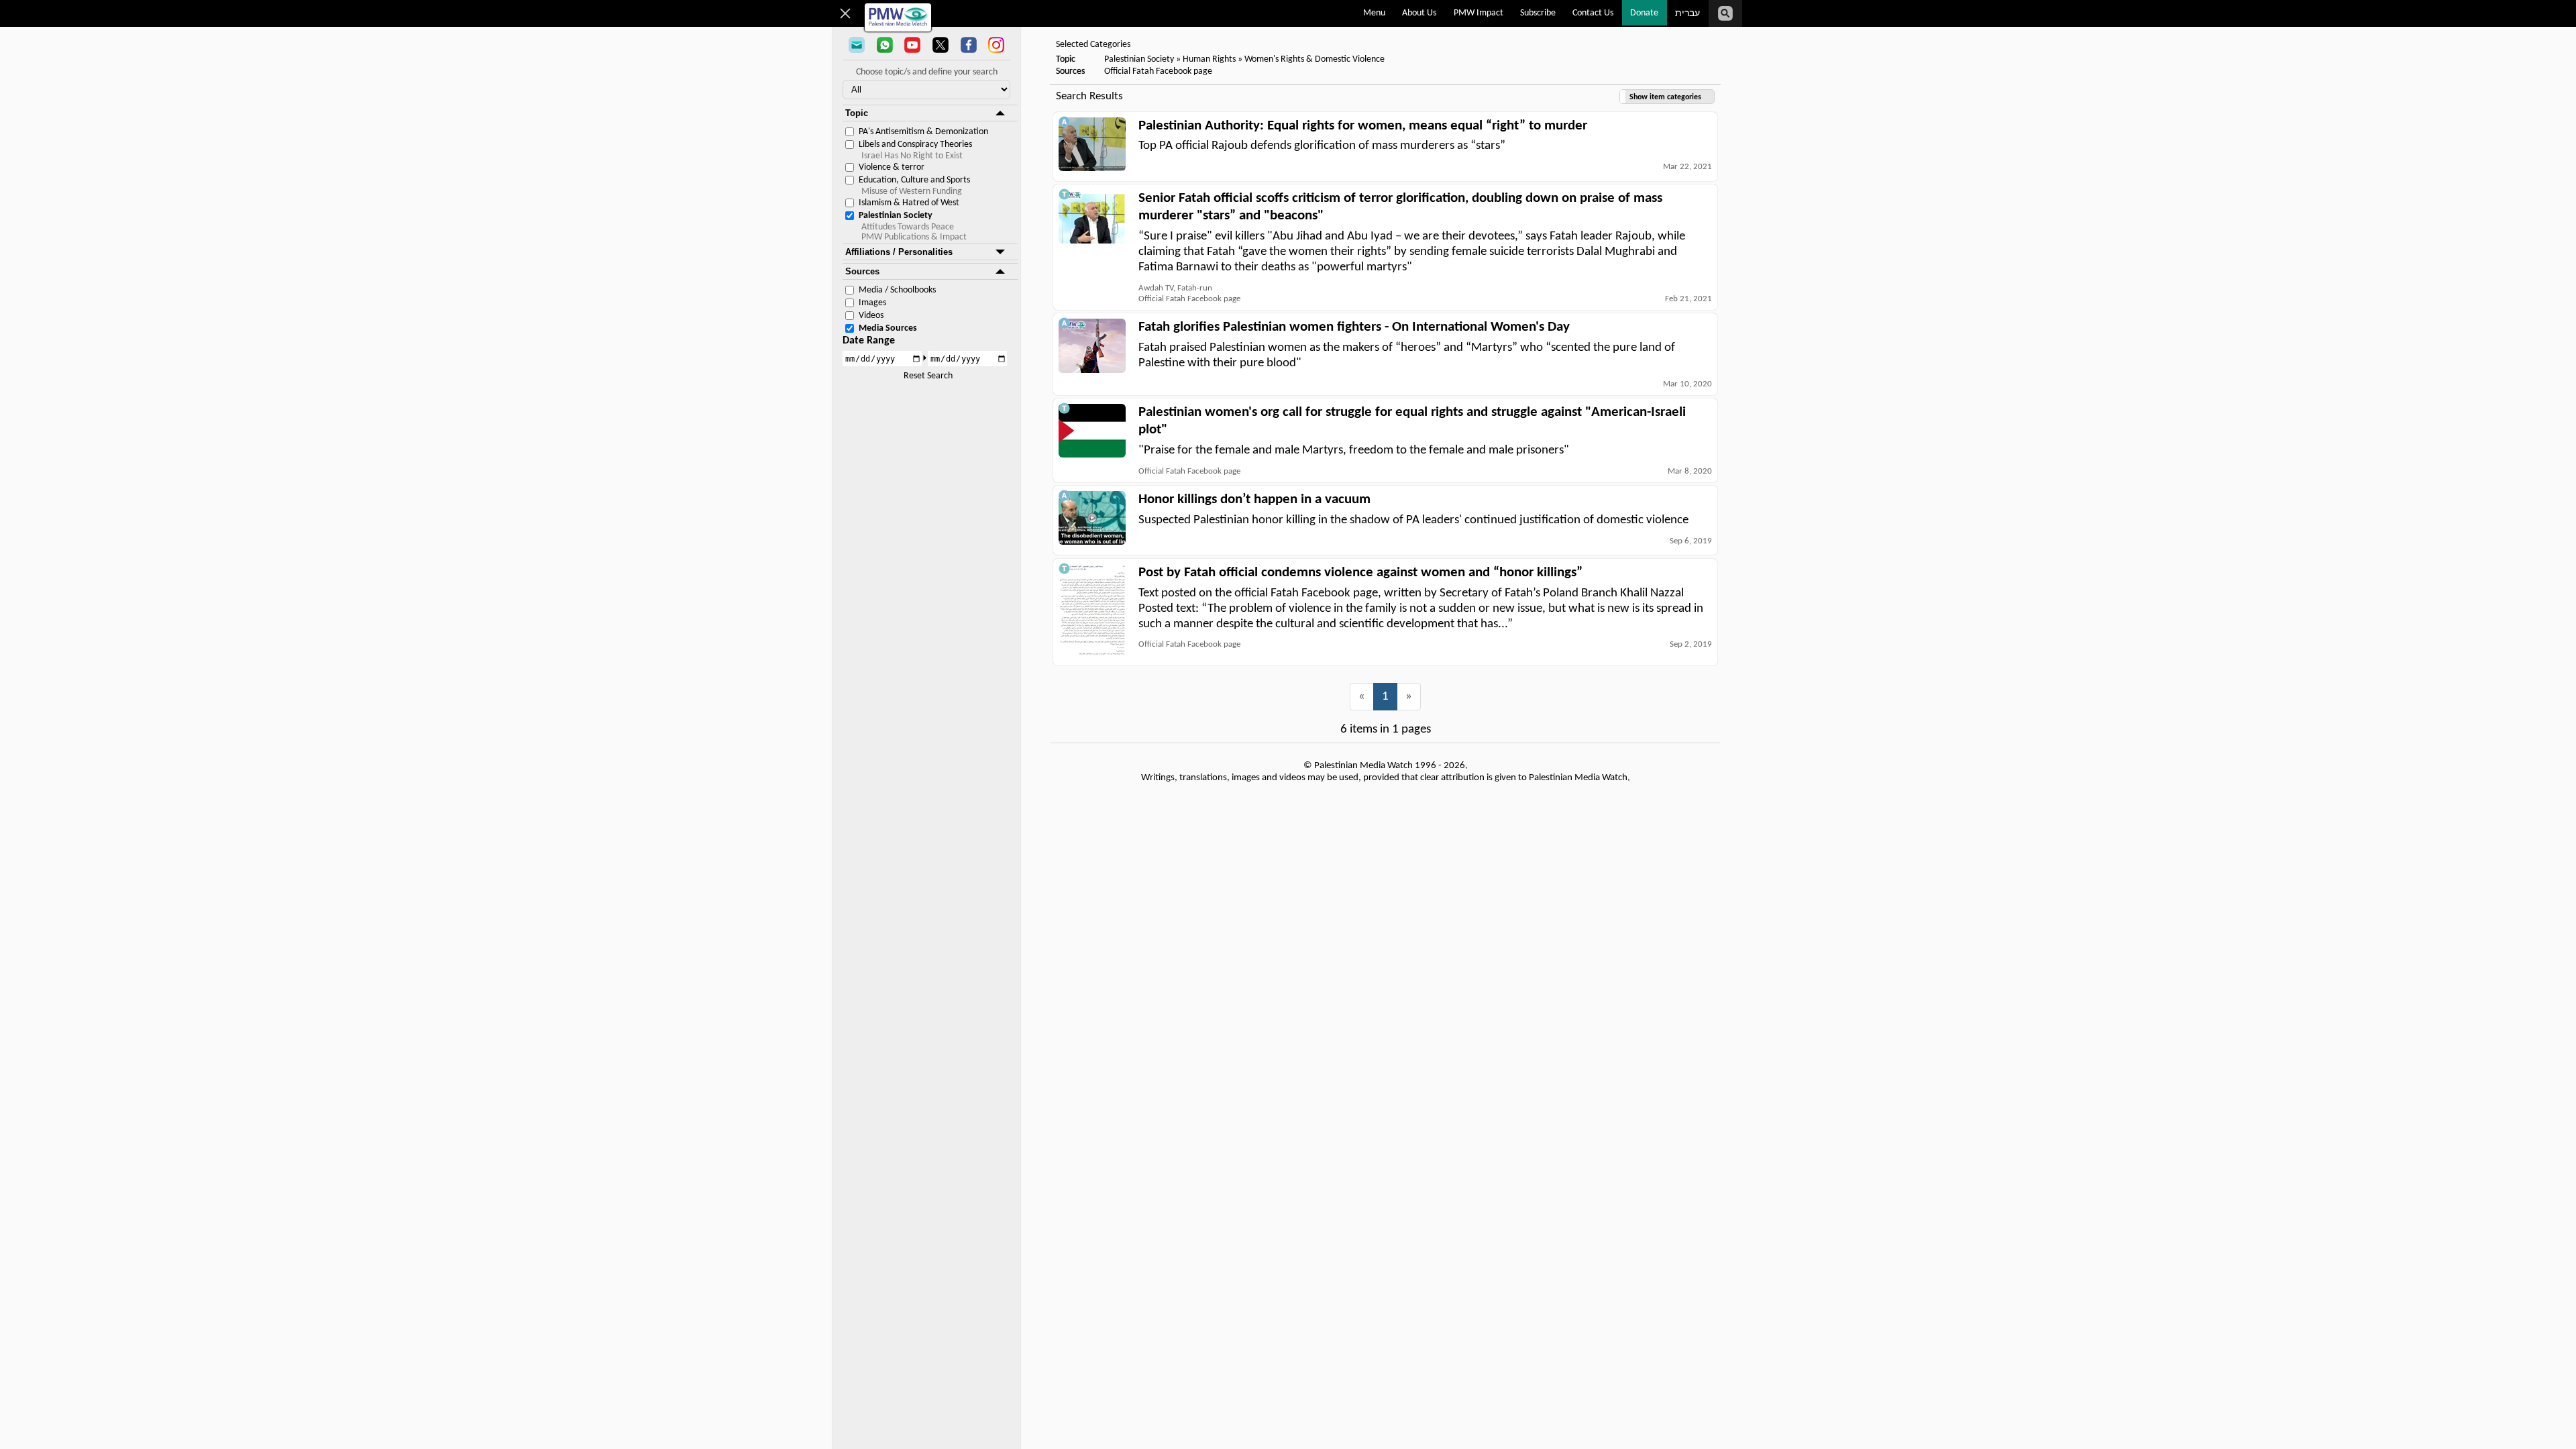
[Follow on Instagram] (996, 46)
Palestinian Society (896, 216)
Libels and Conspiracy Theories (915, 145)
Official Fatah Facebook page (1158, 71)
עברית (1687, 14)
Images (872, 303)
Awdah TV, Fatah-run (1175, 288)
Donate (1644, 13)
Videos (871, 316)
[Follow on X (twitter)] (941, 46)
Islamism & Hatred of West (909, 203)
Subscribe (1538, 13)
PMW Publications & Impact (914, 237)
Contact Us (1593, 13)
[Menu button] (846, 13)
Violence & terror (892, 167)
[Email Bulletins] (857, 46)
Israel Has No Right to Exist (912, 156)
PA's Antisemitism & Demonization (923, 132)
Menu (1374, 13)
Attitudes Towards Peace (908, 227)
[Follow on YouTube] (912, 46)
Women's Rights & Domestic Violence (1314, 59)
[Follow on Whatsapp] (885, 46)
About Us (1419, 13)
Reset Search (928, 376)
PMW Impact (1479, 13)
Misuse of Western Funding (912, 192)
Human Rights (1209, 59)
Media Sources (888, 328)
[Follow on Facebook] (969, 46)
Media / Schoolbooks (897, 290)
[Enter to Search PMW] (1725, 13)
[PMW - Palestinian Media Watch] (898, 17)
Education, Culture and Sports (914, 180)
